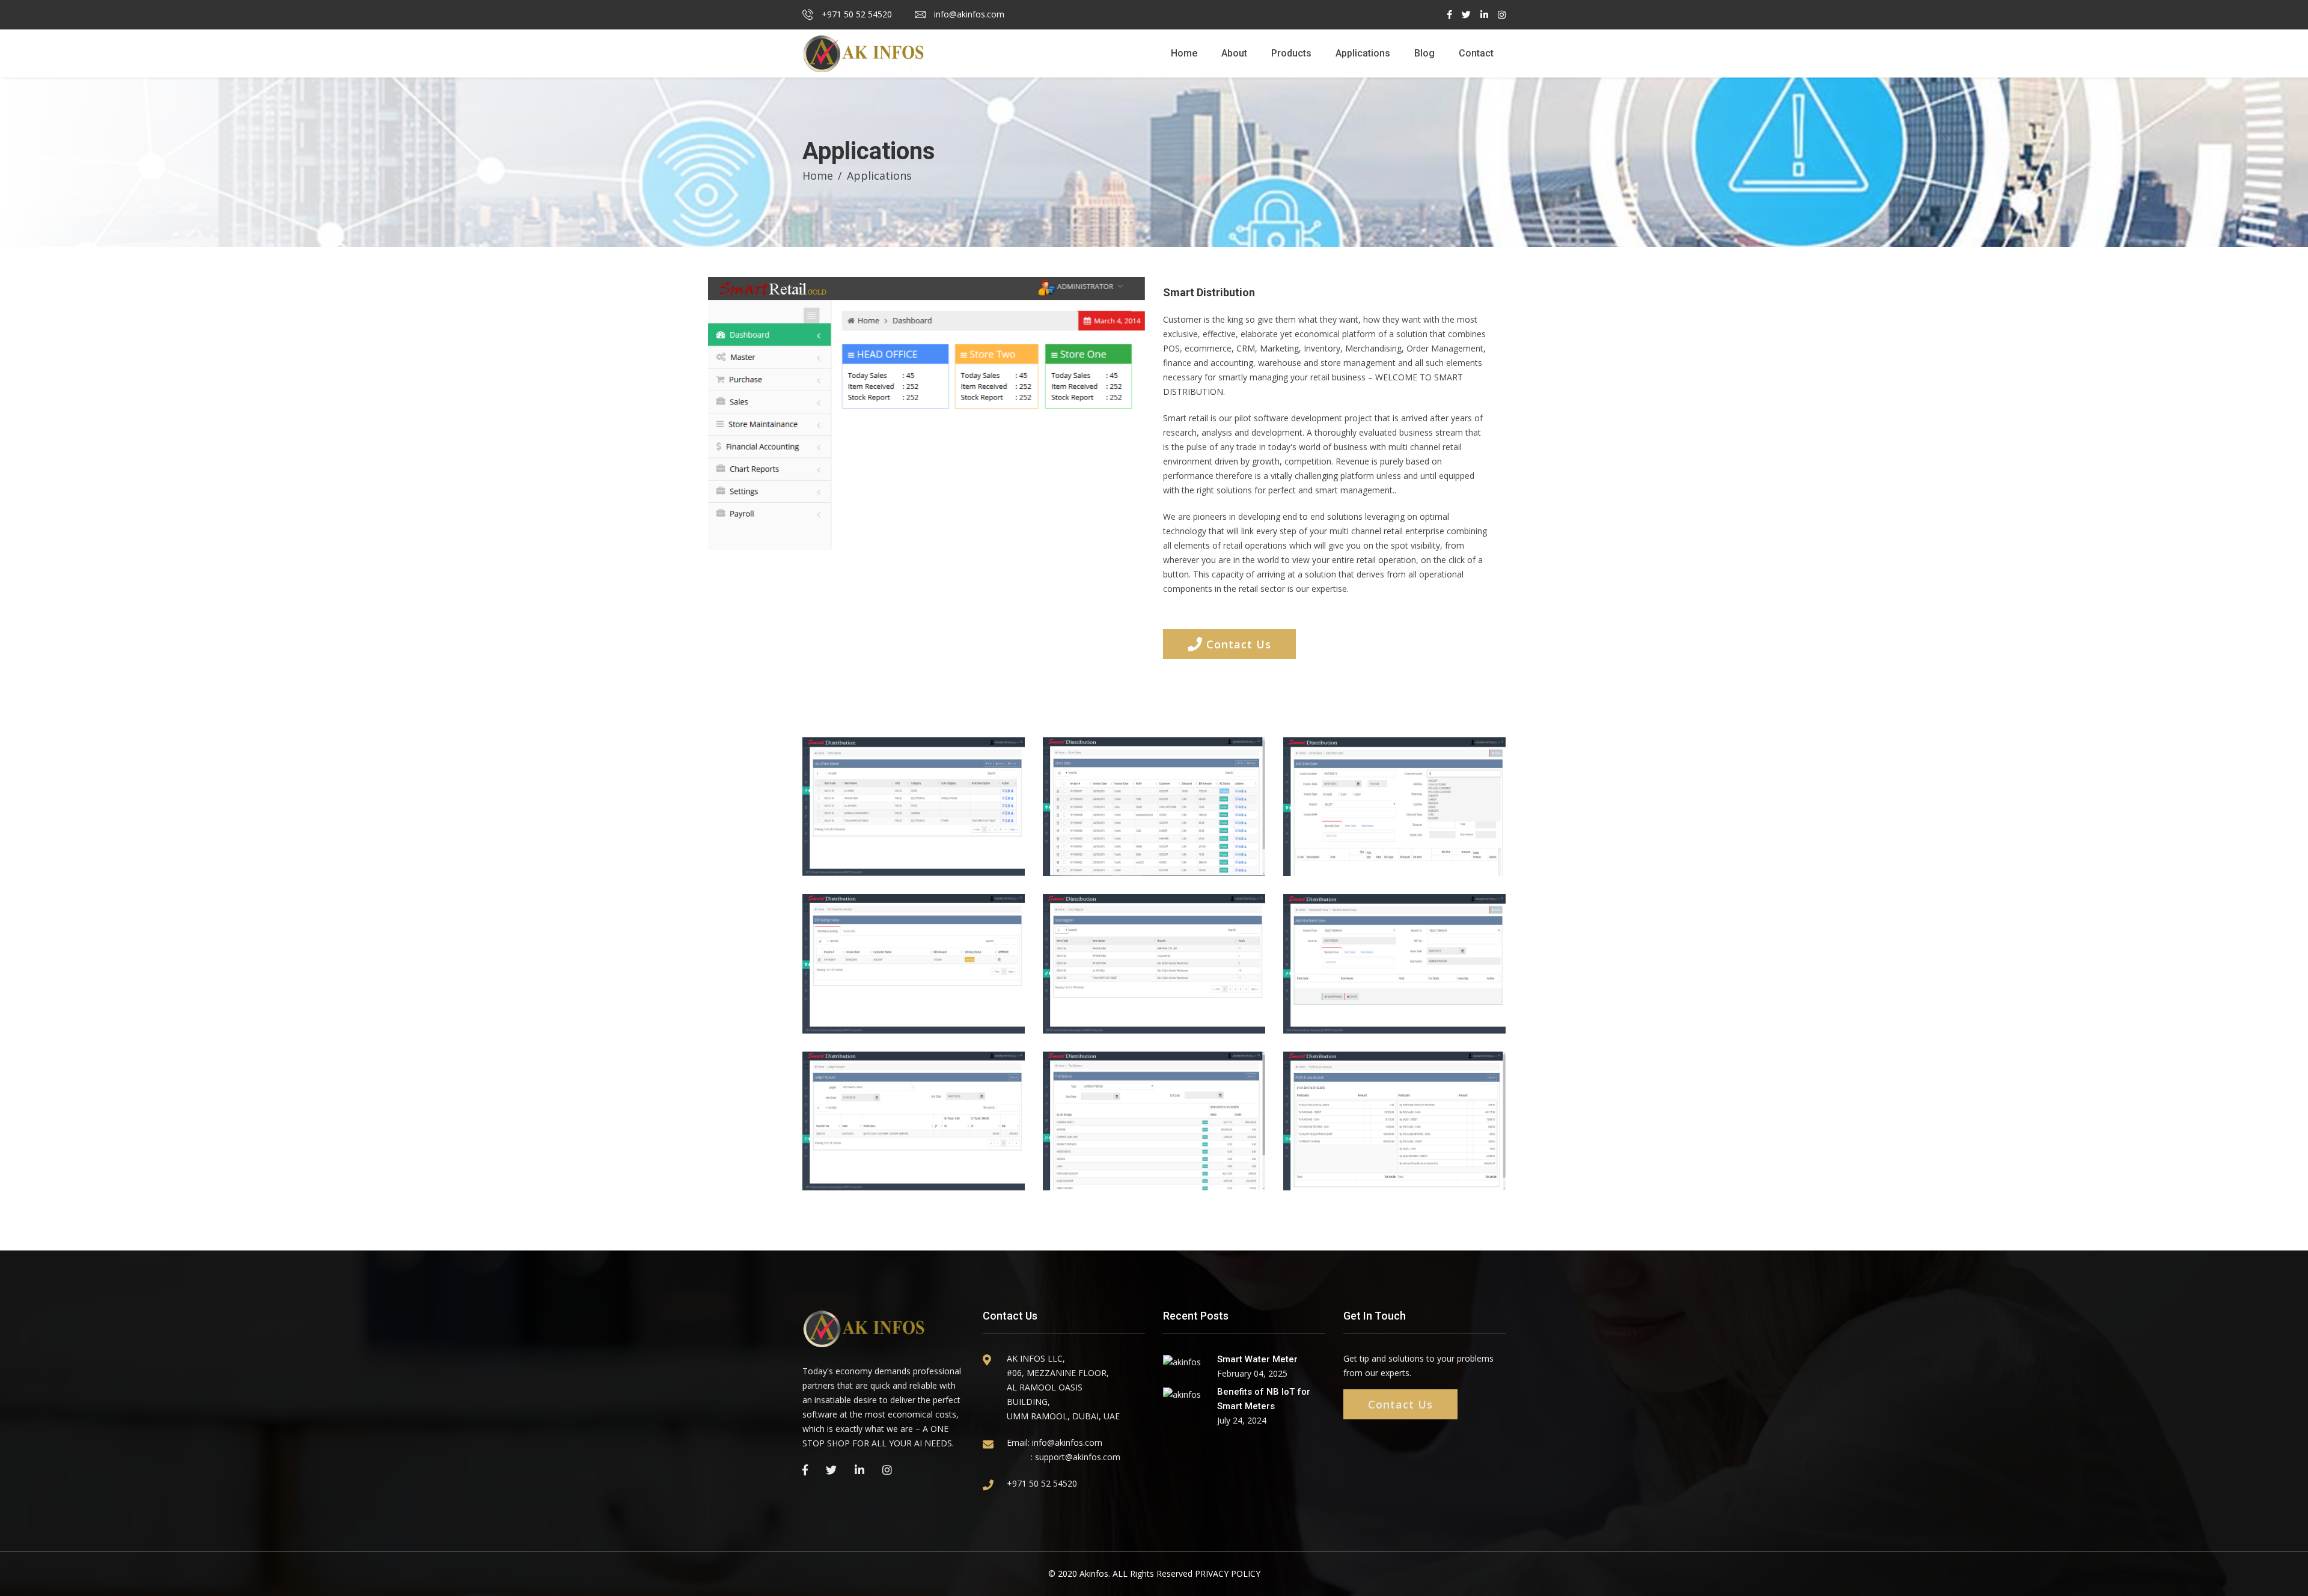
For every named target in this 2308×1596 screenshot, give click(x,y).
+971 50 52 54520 (856, 14)
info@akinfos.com (968, 14)
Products (1291, 53)
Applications (1363, 53)
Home (1184, 53)
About (1234, 53)
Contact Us (1237, 644)
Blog (1424, 53)
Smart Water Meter (1257, 1359)
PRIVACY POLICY (1228, 1573)
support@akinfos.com (1078, 1457)
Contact (1476, 53)
